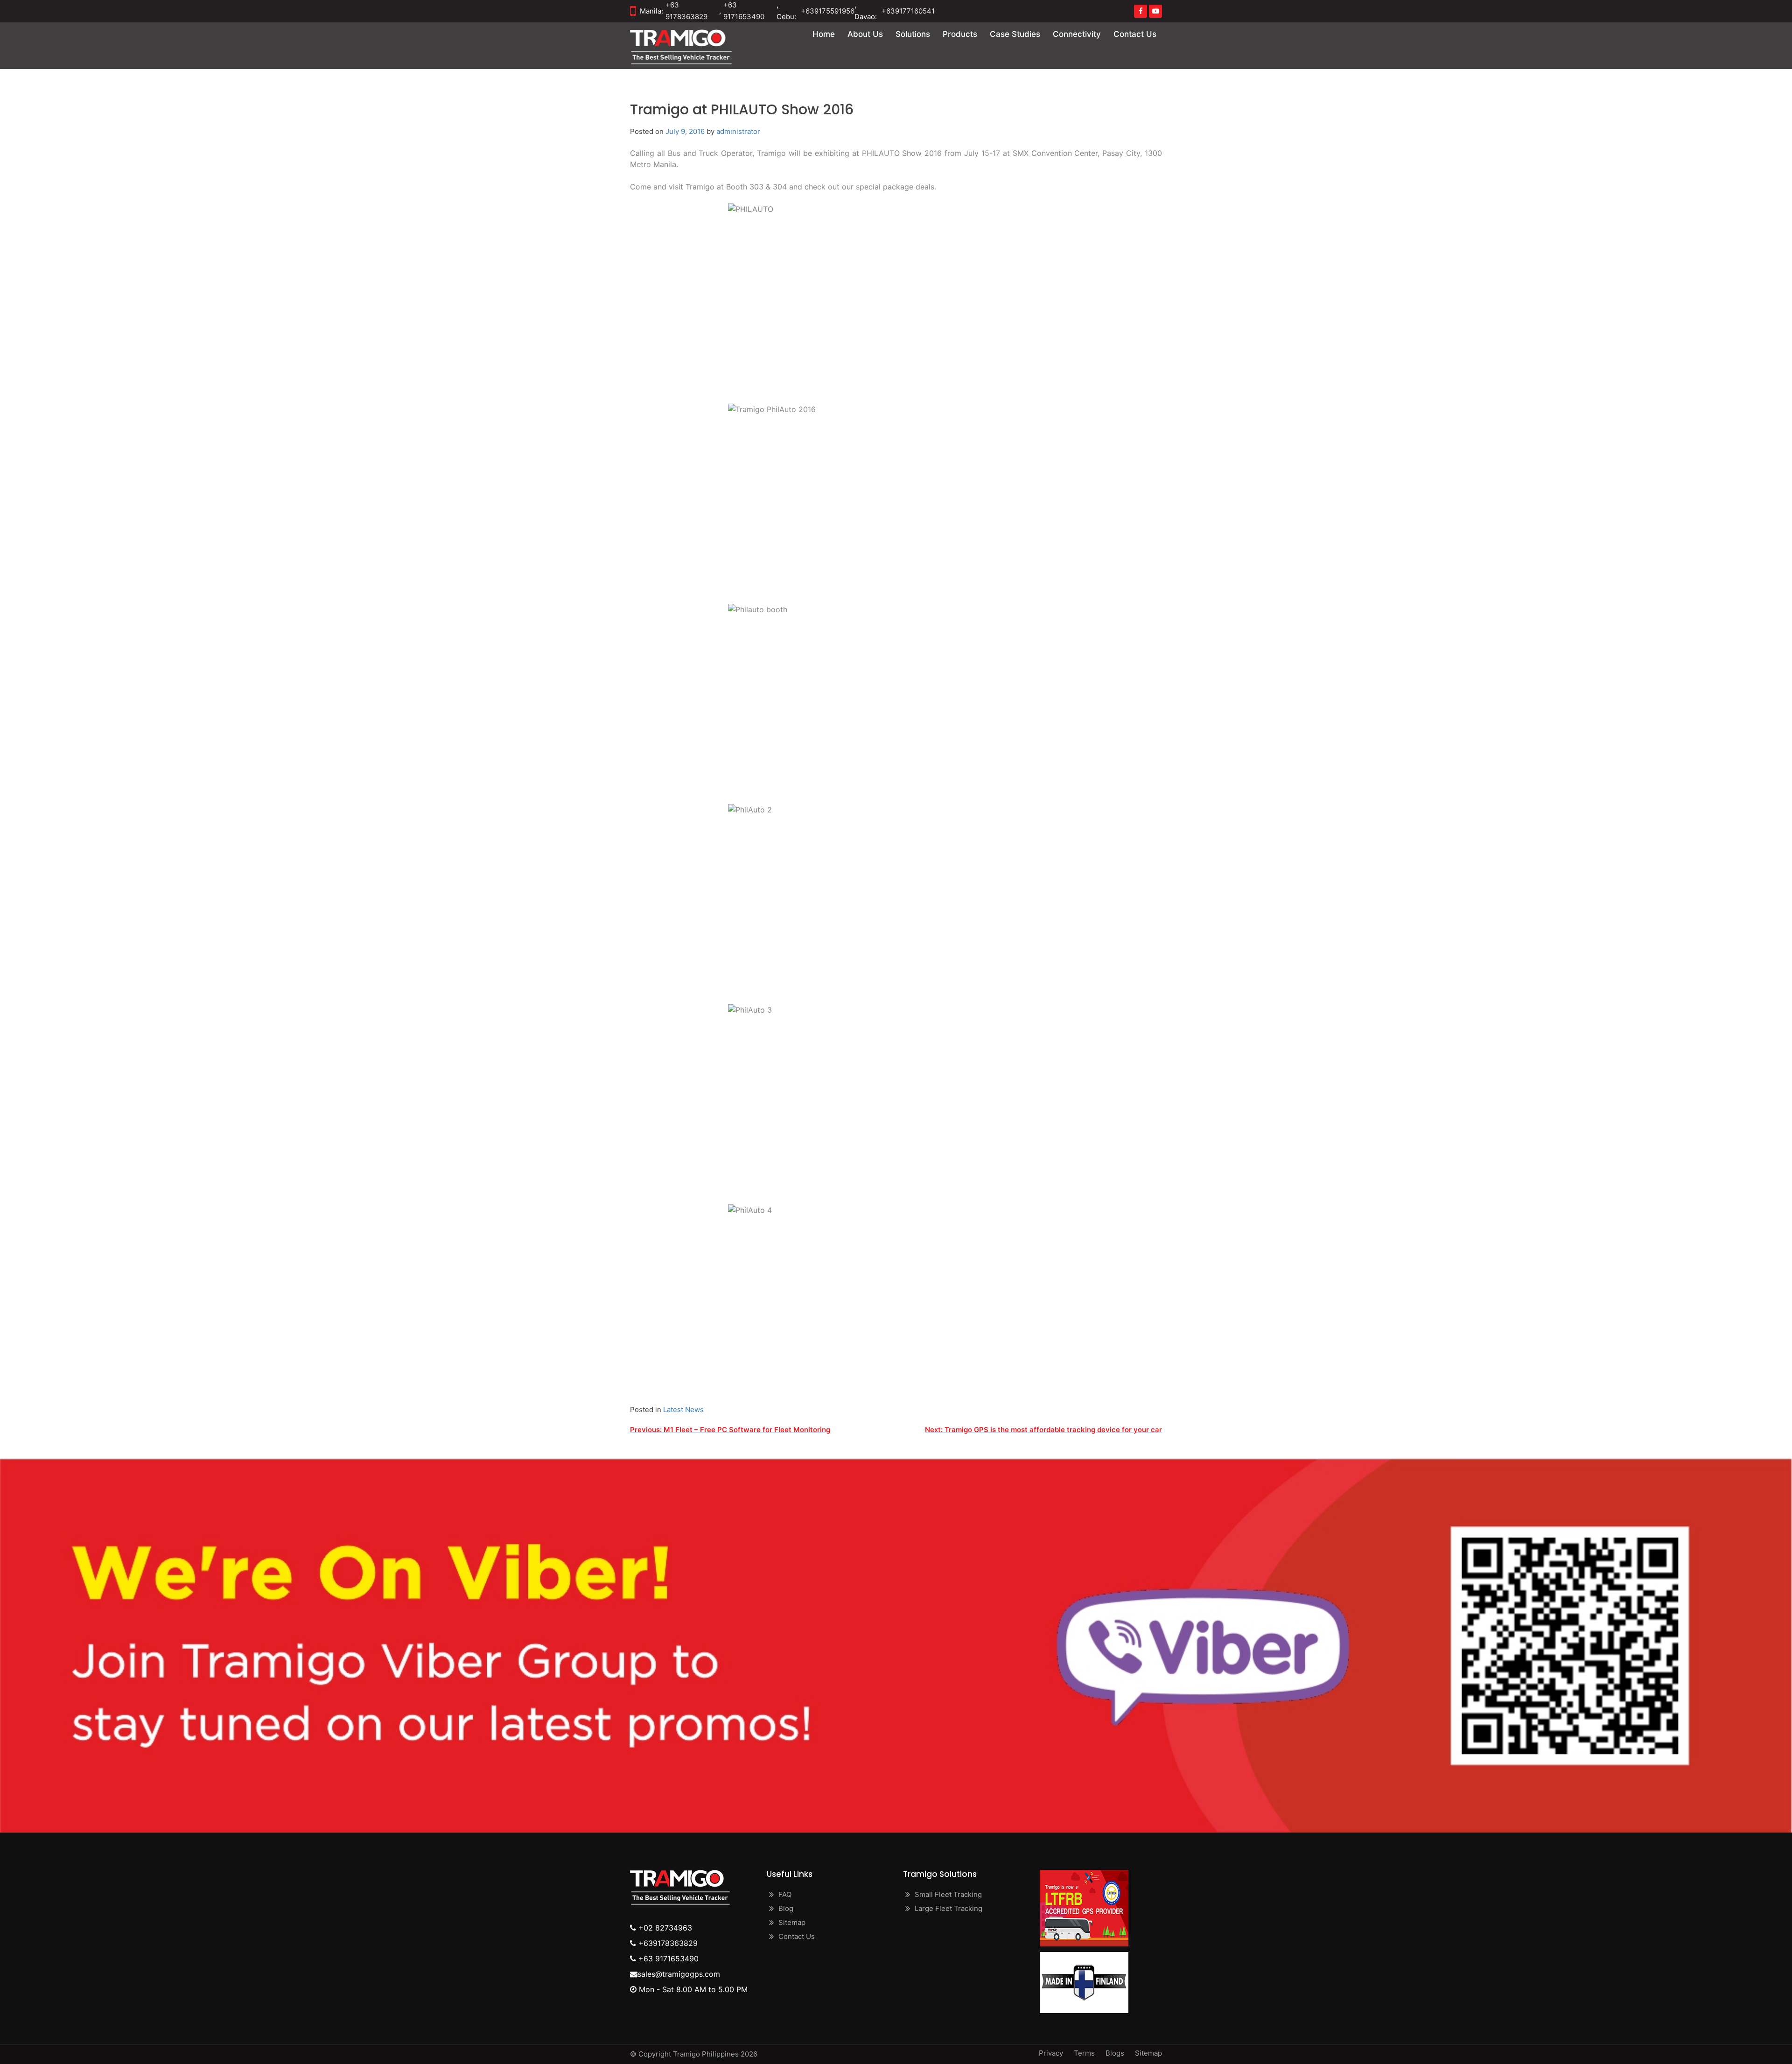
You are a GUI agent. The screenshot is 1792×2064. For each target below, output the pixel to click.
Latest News (683, 1410)
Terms (1084, 2053)
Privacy (1051, 2053)
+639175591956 (828, 11)
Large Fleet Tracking (948, 1908)
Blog (786, 1908)
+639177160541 (908, 11)
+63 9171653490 (667, 1959)
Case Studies (1015, 34)
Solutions (913, 34)
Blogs (1115, 2053)
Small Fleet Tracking (948, 1894)
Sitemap (792, 1922)
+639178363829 (667, 1943)
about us (865, 34)
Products (960, 34)
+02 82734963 (664, 1928)
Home (824, 34)
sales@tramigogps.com (679, 1974)
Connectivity (1077, 34)
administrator (738, 131)
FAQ (785, 1894)
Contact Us (1135, 34)
